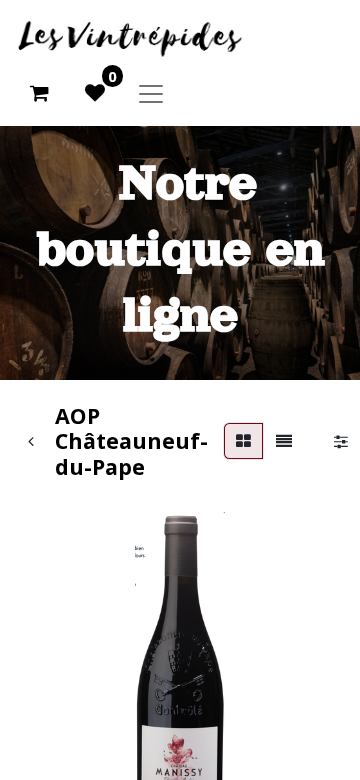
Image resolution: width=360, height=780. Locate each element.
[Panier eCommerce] (39, 93)
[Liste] (284, 441)
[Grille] (243, 441)
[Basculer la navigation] (151, 93)
